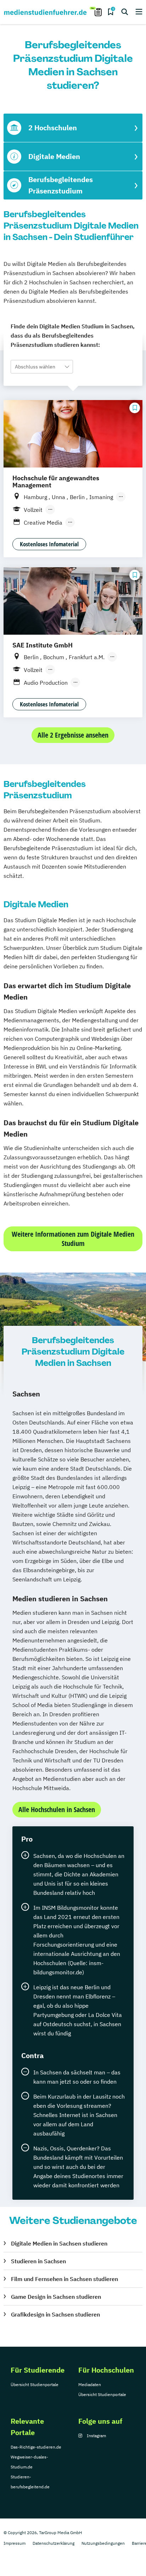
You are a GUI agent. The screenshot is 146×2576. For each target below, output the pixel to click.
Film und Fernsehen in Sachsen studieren (64, 2279)
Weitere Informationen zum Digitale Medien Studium (73, 1239)
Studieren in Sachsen (38, 2261)
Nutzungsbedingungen (103, 2543)
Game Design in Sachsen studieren (56, 2297)
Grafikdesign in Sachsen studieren (55, 2314)
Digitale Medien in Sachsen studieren (59, 2243)
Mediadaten (90, 2384)
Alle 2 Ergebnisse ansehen (73, 735)
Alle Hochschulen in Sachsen (57, 1809)
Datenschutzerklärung (54, 2543)
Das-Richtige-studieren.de (36, 2447)
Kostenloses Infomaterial (49, 544)
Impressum (15, 2543)
